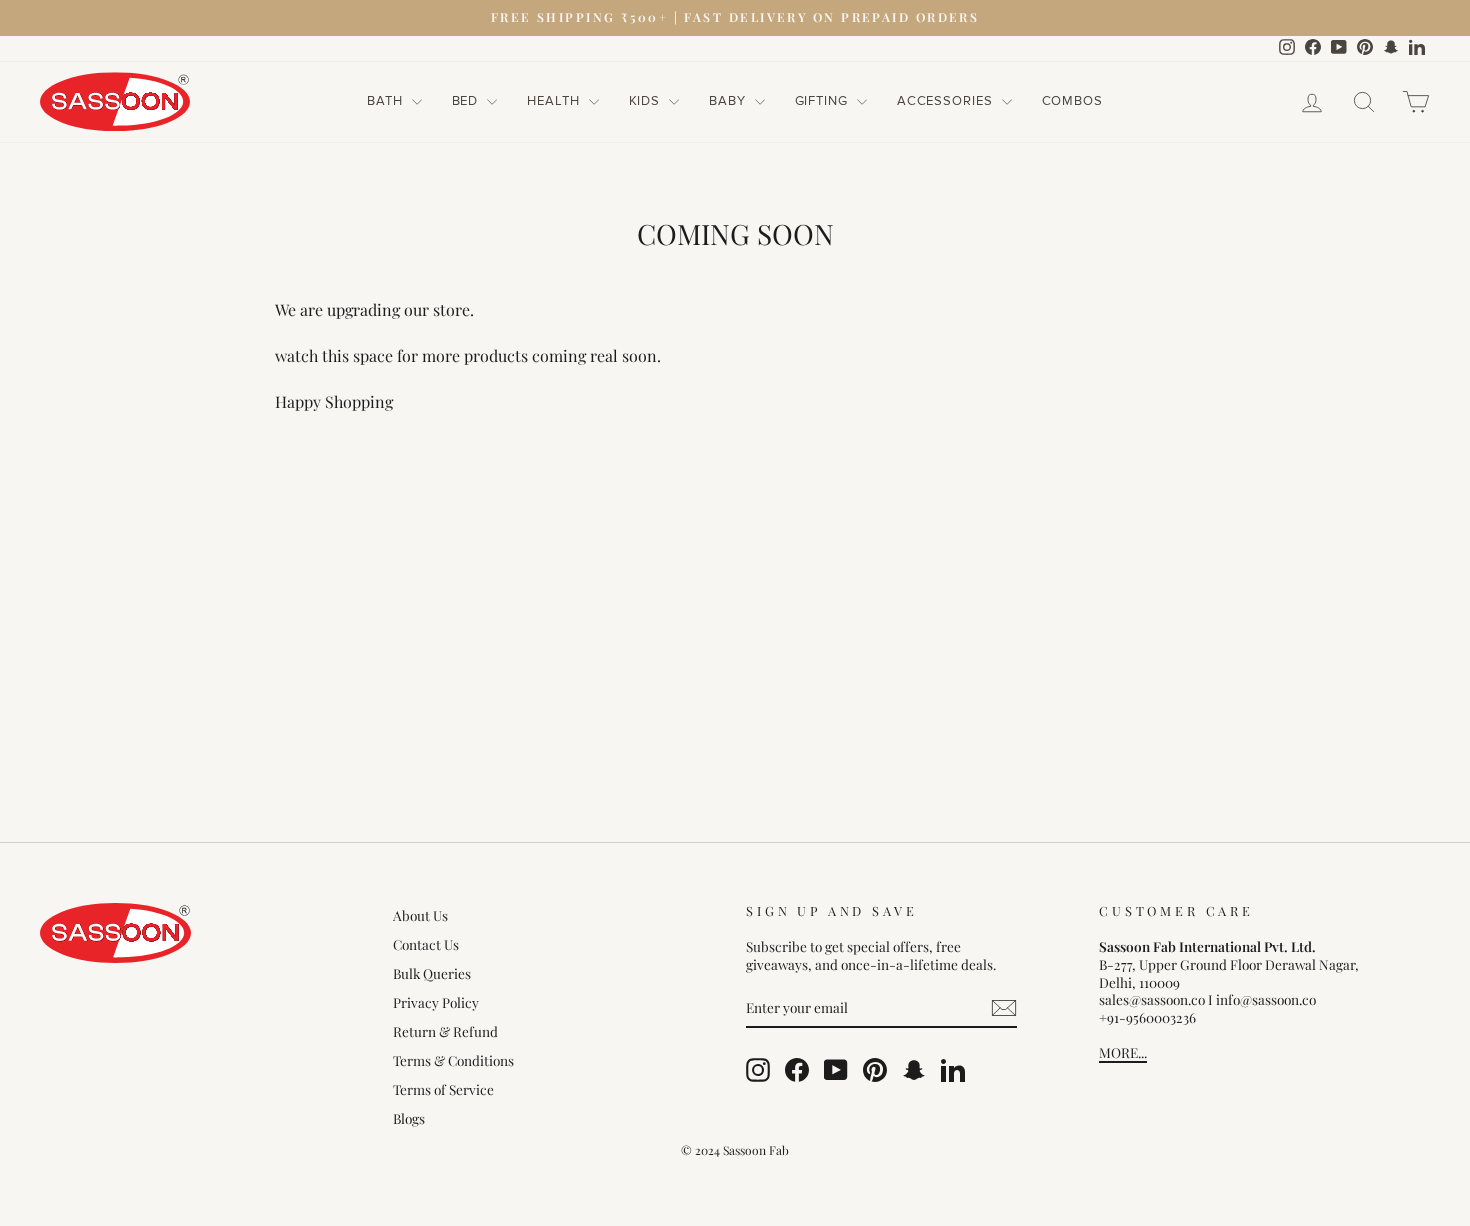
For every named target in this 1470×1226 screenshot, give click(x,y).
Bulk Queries (432, 973)
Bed (467, 101)
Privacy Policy (436, 1002)
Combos (1072, 101)
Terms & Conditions (453, 1060)
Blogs (409, 1118)
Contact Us (426, 944)
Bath (387, 101)
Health (555, 101)
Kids (647, 101)
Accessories (947, 101)
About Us (420, 915)
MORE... (1123, 1052)
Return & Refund (445, 1031)
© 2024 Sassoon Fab (735, 1150)
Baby (729, 101)
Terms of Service (443, 1089)
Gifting (823, 101)
